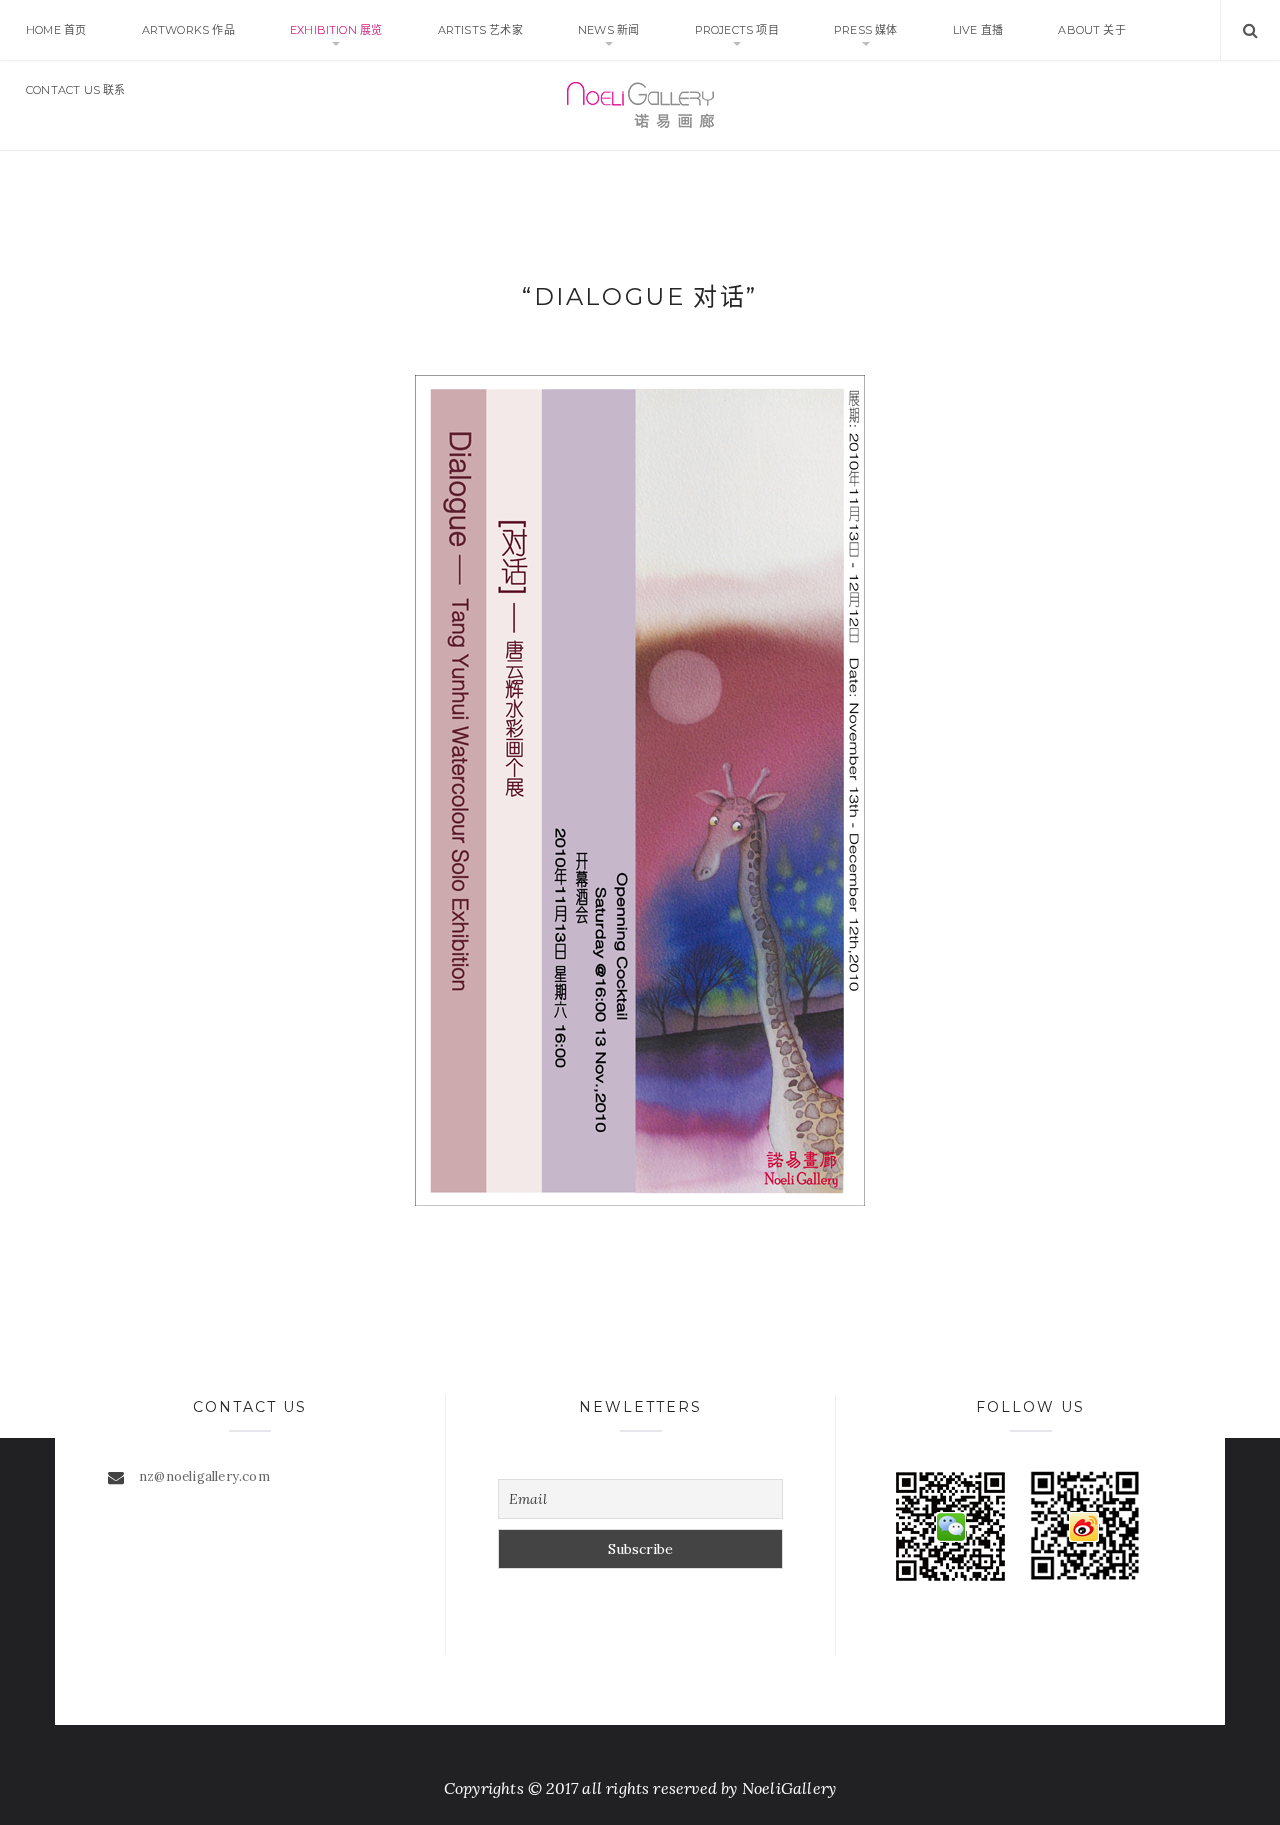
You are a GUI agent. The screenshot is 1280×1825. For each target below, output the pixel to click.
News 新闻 (608, 30)
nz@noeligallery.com (204, 1476)
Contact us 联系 (76, 90)
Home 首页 (56, 30)
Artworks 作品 (188, 30)
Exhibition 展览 (336, 30)
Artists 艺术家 (480, 30)
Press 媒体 (866, 30)
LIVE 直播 (978, 30)
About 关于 (1092, 30)
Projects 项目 (737, 30)
